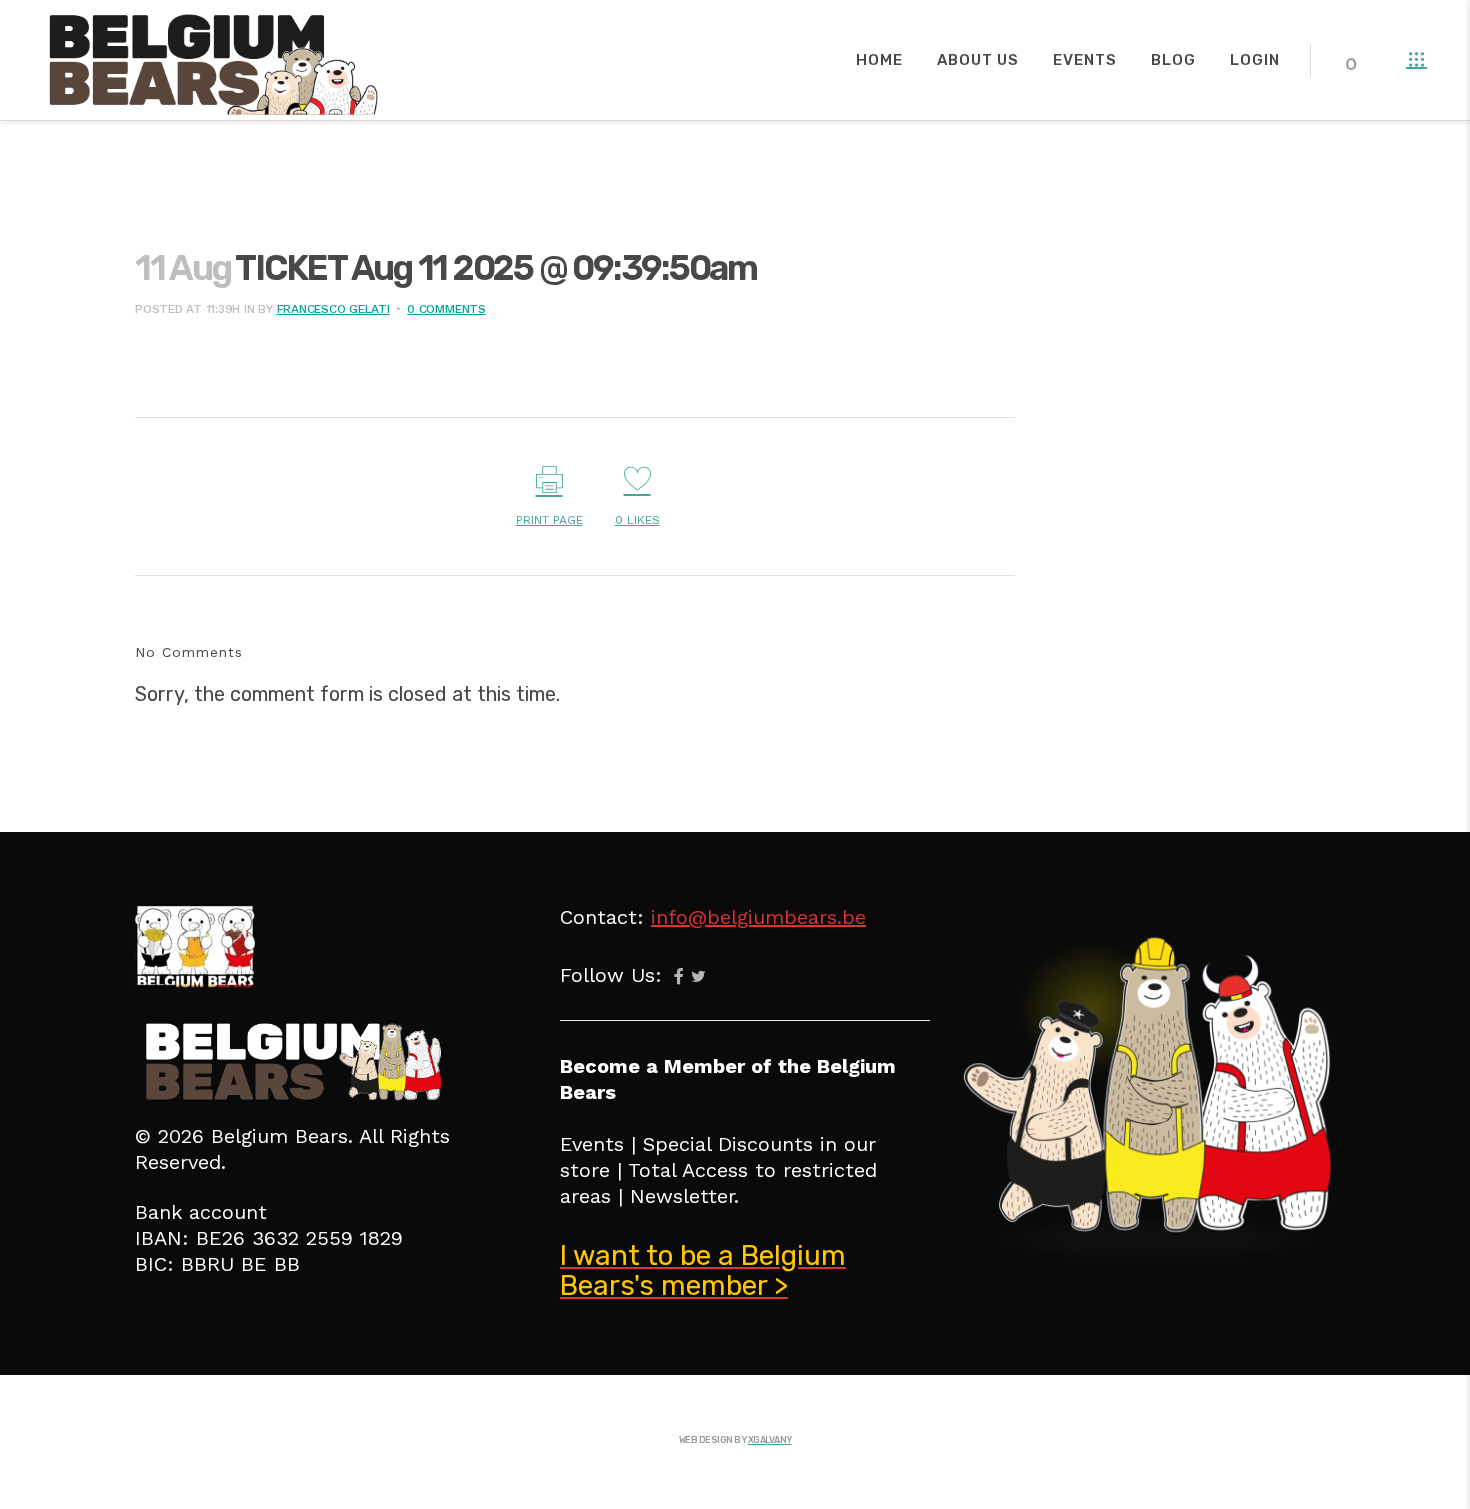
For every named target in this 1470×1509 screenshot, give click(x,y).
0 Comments (446, 309)
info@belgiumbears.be (758, 917)
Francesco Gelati (333, 309)
